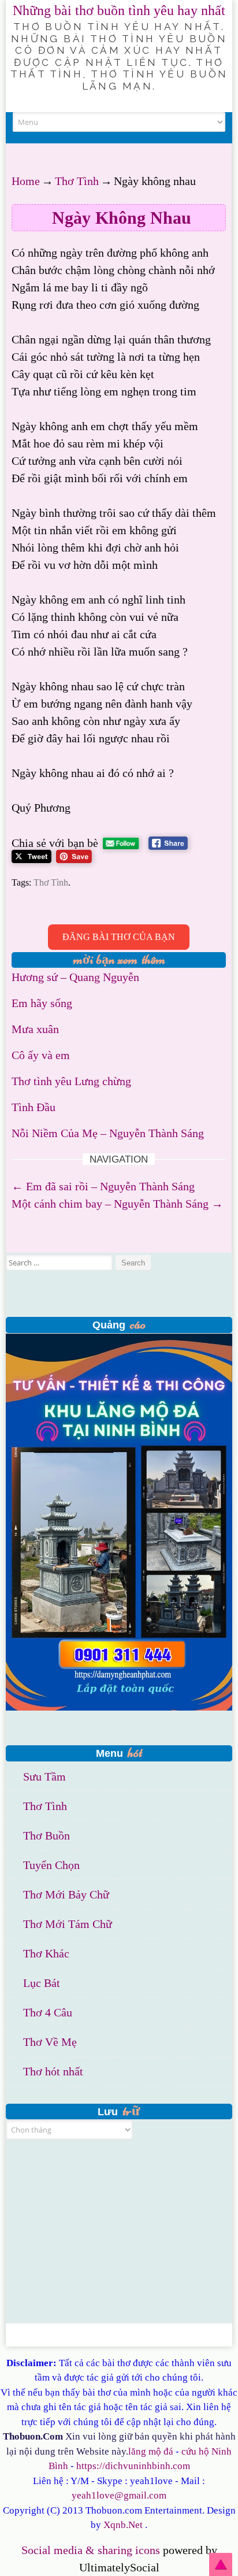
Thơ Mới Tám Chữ (68, 1924)
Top (221, 2564)
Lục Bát (42, 1983)
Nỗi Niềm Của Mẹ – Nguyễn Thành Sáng (108, 1133)
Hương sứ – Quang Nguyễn (75, 977)
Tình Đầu (34, 1107)
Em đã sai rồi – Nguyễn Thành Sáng (103, 1186)
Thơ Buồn (47, 1835)
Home (26, 181)
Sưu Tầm (44, 1776)
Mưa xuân (35, 1029)
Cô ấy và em (41, 1055)
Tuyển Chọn (51, 1865)
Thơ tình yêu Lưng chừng (71, 1081)
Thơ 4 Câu (48, 2012)
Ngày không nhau (122, 218)
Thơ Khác (46, 1953)
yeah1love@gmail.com (119, 2495)
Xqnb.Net (123, 2525)
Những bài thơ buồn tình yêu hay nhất (119, 10)
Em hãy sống (42, 1003)
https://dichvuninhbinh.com (133, 2466)
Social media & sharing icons (92, 2550)
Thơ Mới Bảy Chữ (66, 1894)
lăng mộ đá (151, 2451)
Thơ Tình (77, 181)
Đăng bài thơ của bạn (119, 937)
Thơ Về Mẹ (50, 2042)
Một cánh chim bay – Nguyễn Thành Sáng (117, 1204)
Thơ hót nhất (53, 2071)
